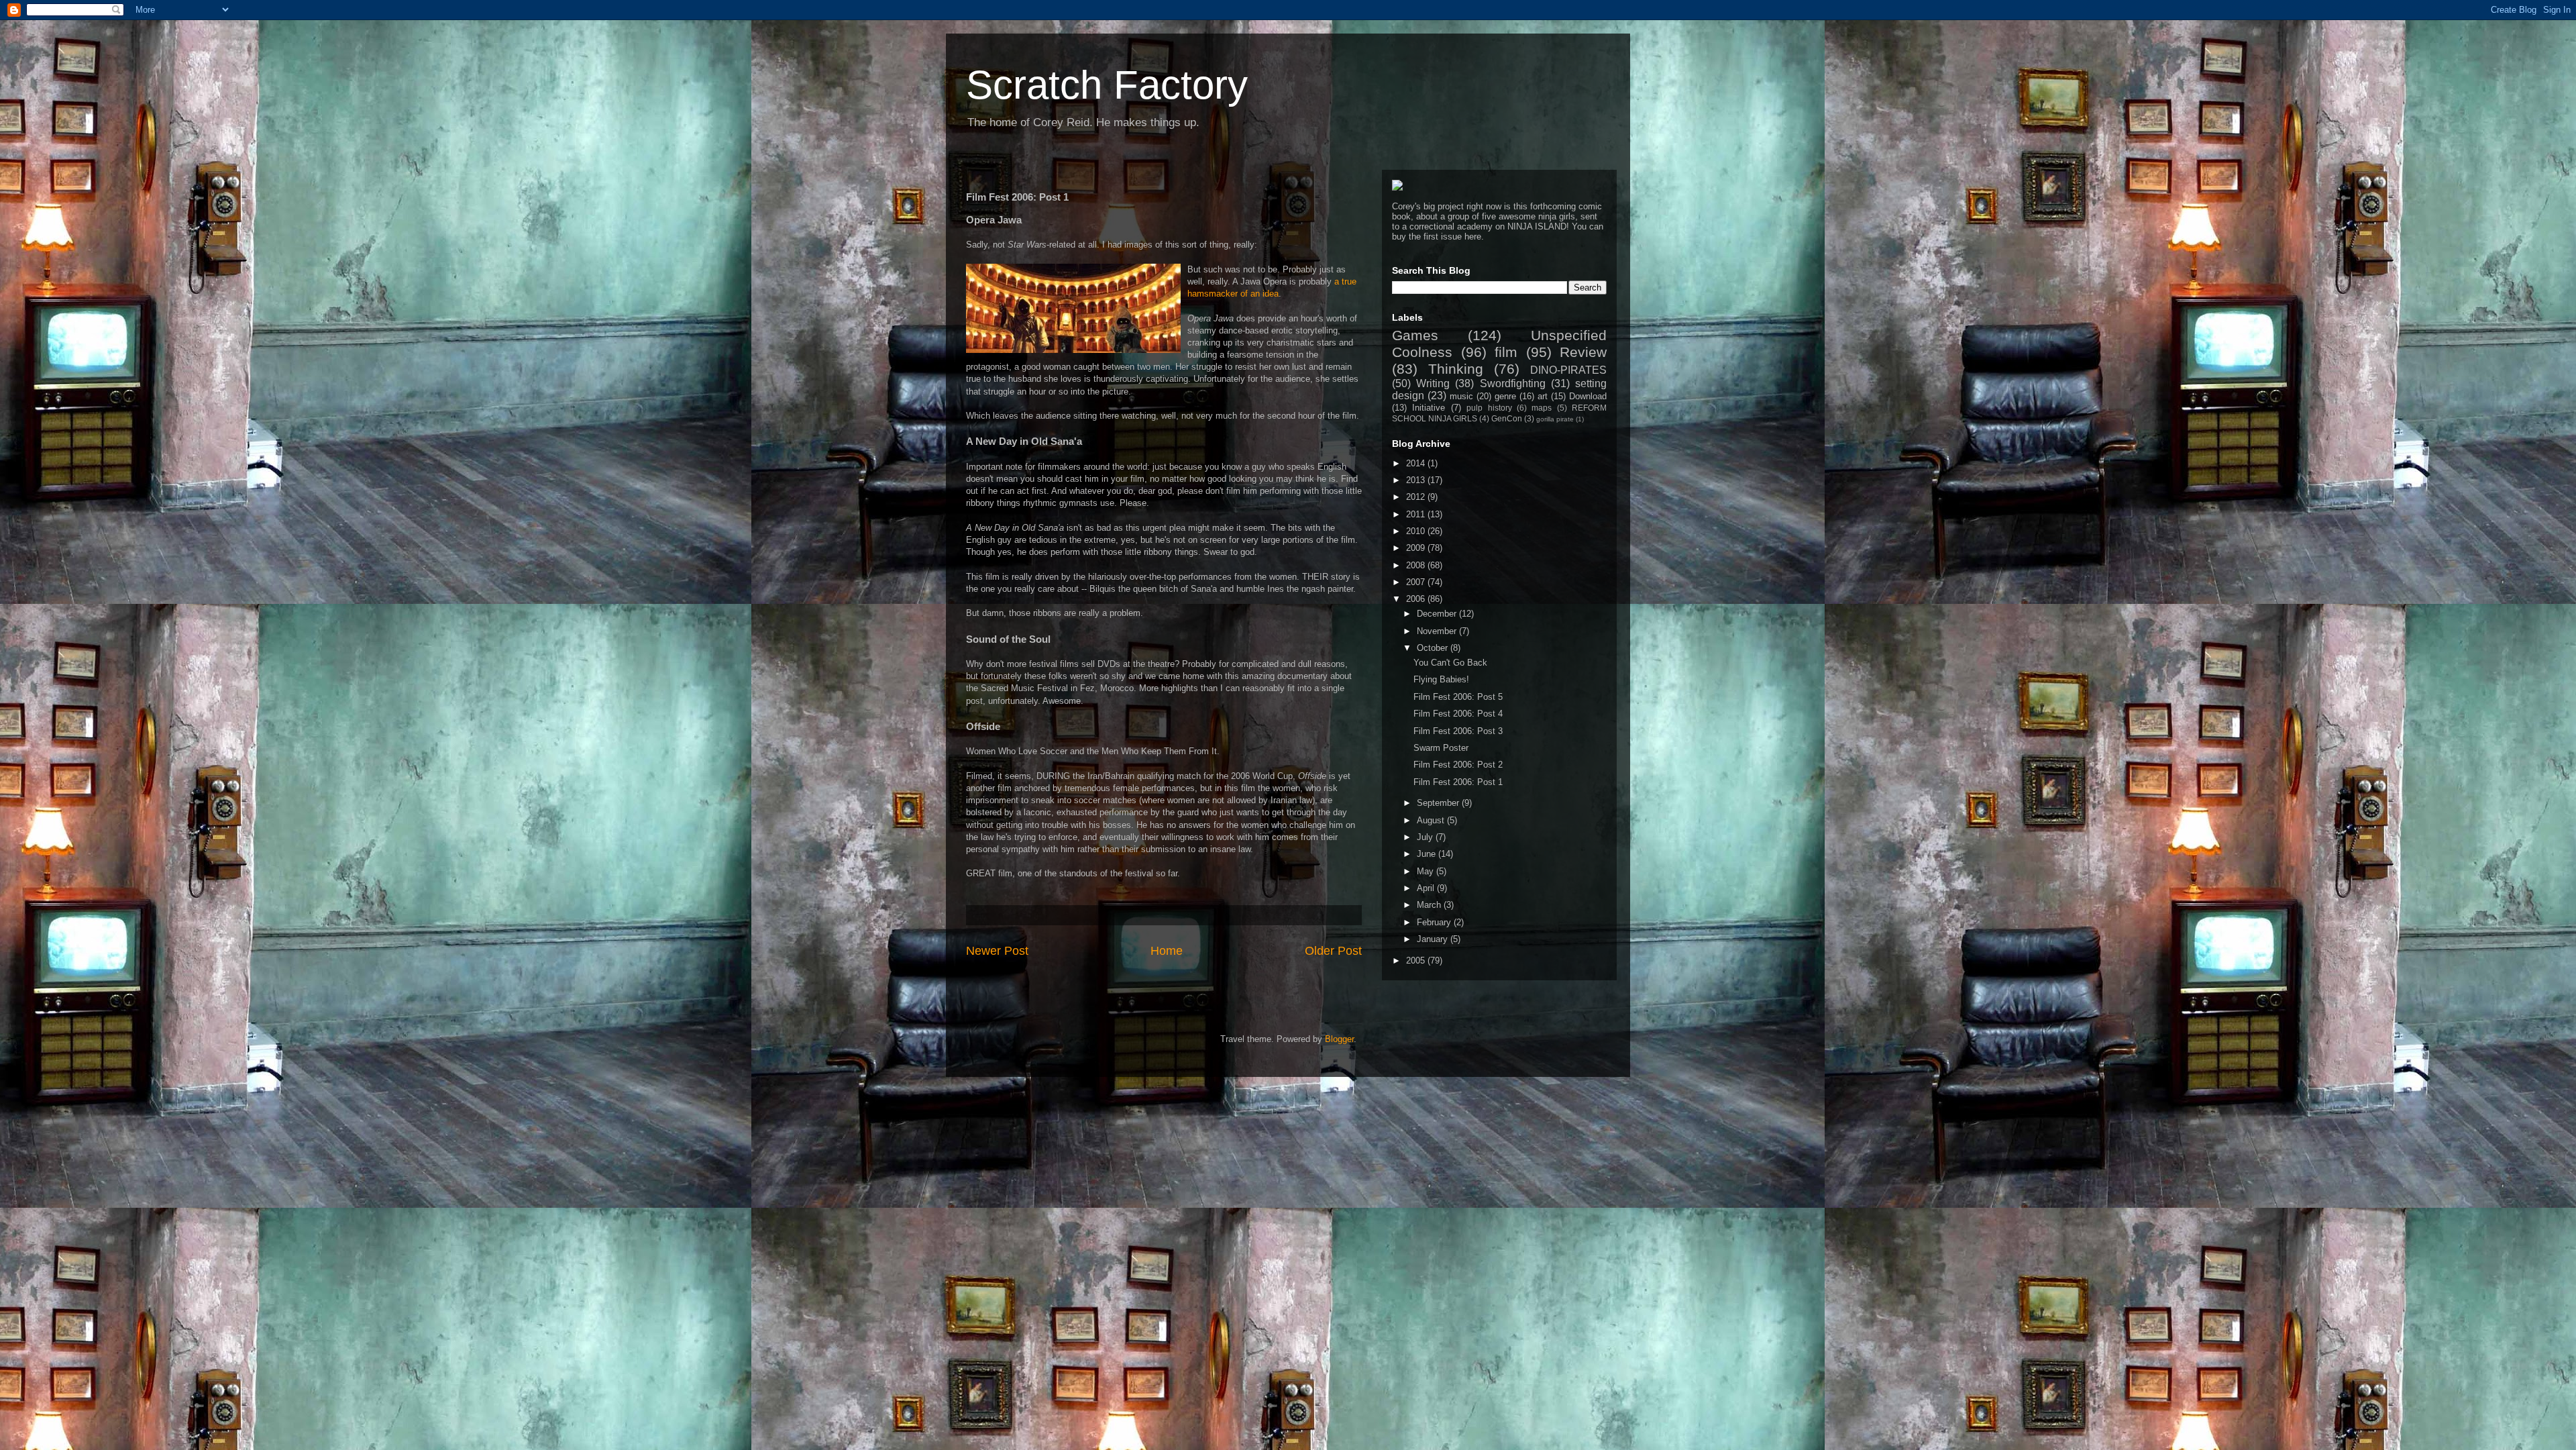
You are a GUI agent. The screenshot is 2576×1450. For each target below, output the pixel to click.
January (1434, 939)
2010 (1417, 531)
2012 (1417, 497)
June (1428, 854)
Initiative (1429, 408)
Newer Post (997, 951)
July (1426, 837)
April (1427, 888)
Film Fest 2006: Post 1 (1458, 782)
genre (1505, 396)
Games (1415, 335)
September (1439, 803)
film (1506, 352)
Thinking (1456, 369)
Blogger (1339, 1039)
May (1427, 871)
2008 (1417, 565)
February (1435, 922)
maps (1542, 408)
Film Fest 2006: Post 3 (1458, 731)
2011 (1417, 514)
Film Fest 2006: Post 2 (1458, 765)
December (1438, 614)
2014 (1417, 463)
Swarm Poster (1441, 748)
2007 (1417, 582)
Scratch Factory (1107, 85)
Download (1588, 396)
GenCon (1507, 418)
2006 (1417, 599)
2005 (1417, 961)
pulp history (1489, 408)
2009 (1417, 548)
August (1432, 820)
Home (1167, 951)
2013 (1417, 480)
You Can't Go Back (1450, 663)
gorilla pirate (1555, 419)
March (1430, 905)
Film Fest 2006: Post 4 (1458, 714)
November (1438, 631)
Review (1583, 352)
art (1543, 396)
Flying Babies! (1441, 679)
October (1434, 648)
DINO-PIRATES (1568, 370)
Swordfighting (1513, 383)
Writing (1433, 383)
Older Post (1333, 951)
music (1461, 396)
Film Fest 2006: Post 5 (1458, 697)
